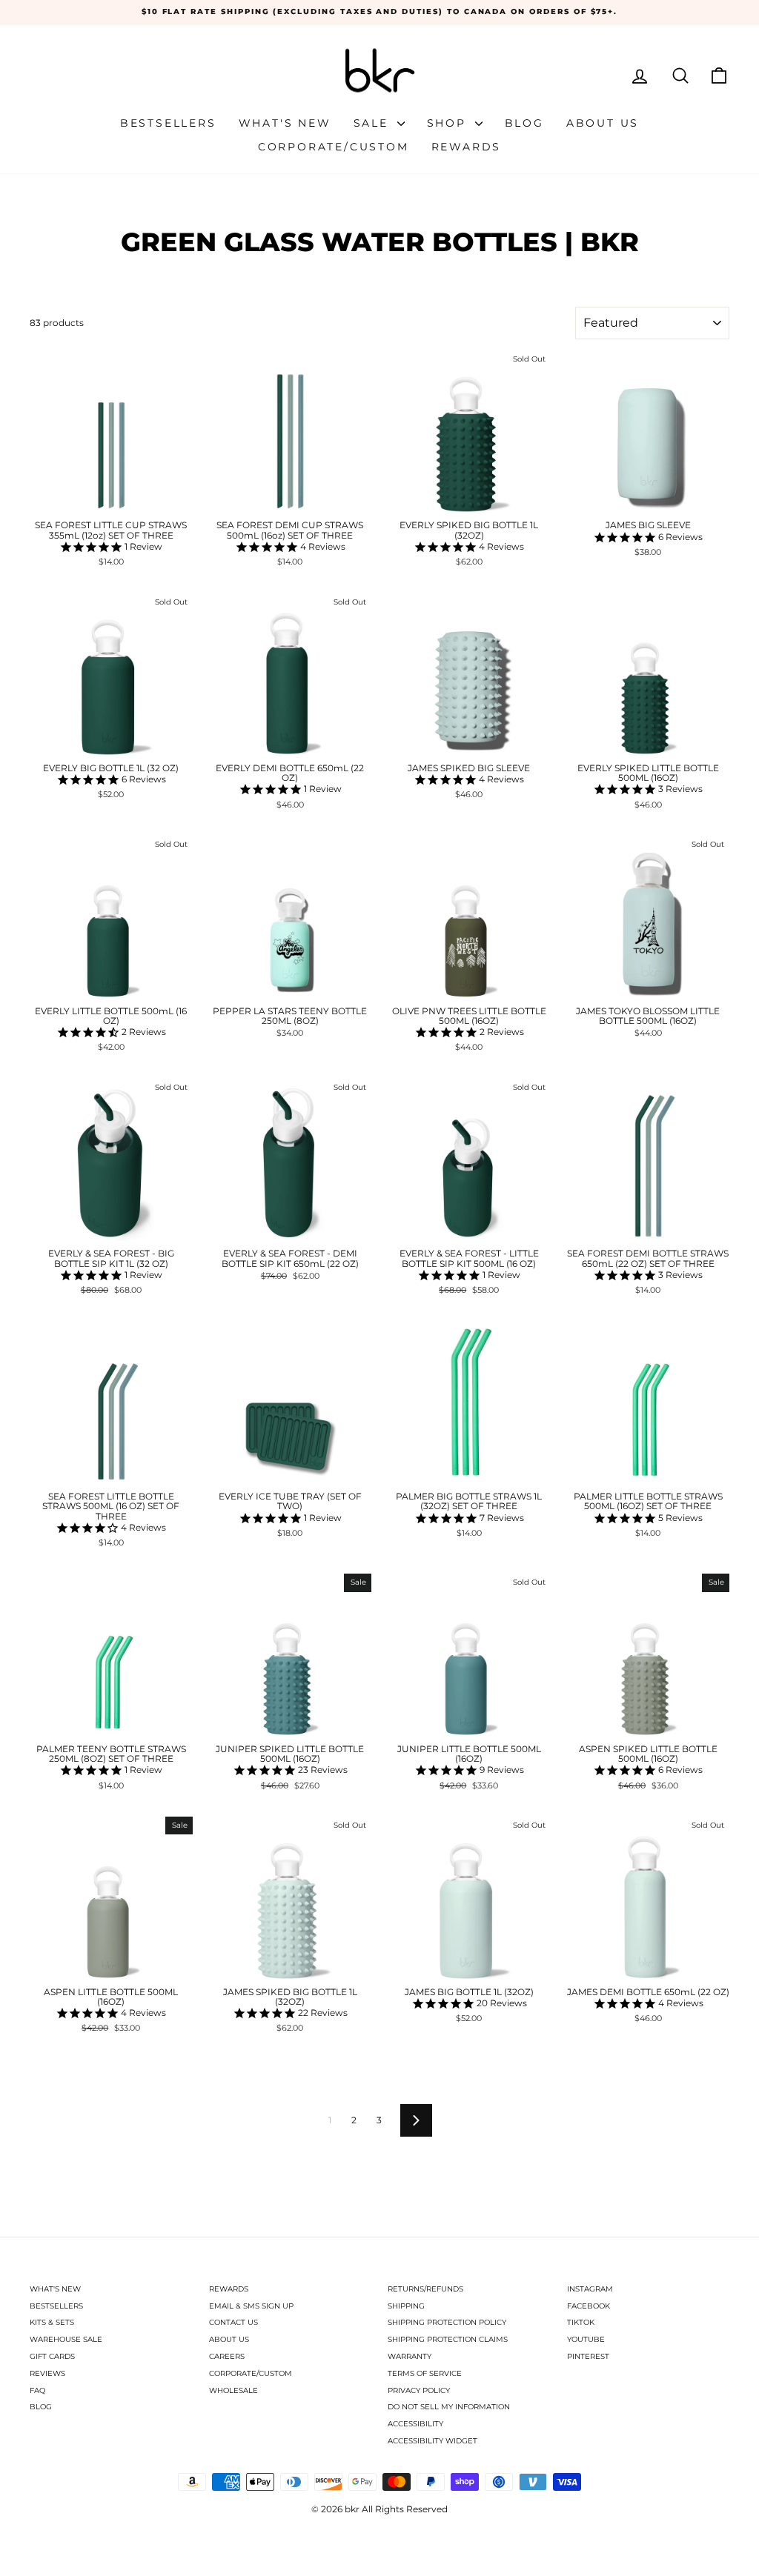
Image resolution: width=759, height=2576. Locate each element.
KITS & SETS (52, 2322)
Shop (449, 123)
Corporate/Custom (334, 147)
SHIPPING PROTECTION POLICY (447, 2322)
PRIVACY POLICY (419, 2390)
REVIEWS (47, 2373)
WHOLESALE (233, 2390)
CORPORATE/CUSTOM (251, 2373)
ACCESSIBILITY (415, 2424)
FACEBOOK (589, 2306)
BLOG (41, 2407)
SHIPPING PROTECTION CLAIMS (448, 2339)
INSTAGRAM (590, 2289)
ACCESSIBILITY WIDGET (432, 2441)
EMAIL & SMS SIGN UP (251, 2306)
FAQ (37, 2390)
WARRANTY (410, 2356)
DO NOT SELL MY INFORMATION (449, 2407)
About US (603, 123)
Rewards (467, 147)
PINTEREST (588, 2356)
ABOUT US (229, 2339)
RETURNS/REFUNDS (425, 2289)
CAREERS (227, 2356)
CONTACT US (233, 2322)
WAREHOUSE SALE (66, 2339)
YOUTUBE (586, 2339)
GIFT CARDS (52, 2356)
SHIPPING (406, 2306)
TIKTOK (581, 2322)
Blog (524, 123)
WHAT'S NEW (55, 2289)
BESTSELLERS (56, 2306)
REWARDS (229, 2289)
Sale (374, 123)
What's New (285, 123)
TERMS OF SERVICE (425, 2373)
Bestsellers (168, 123)
